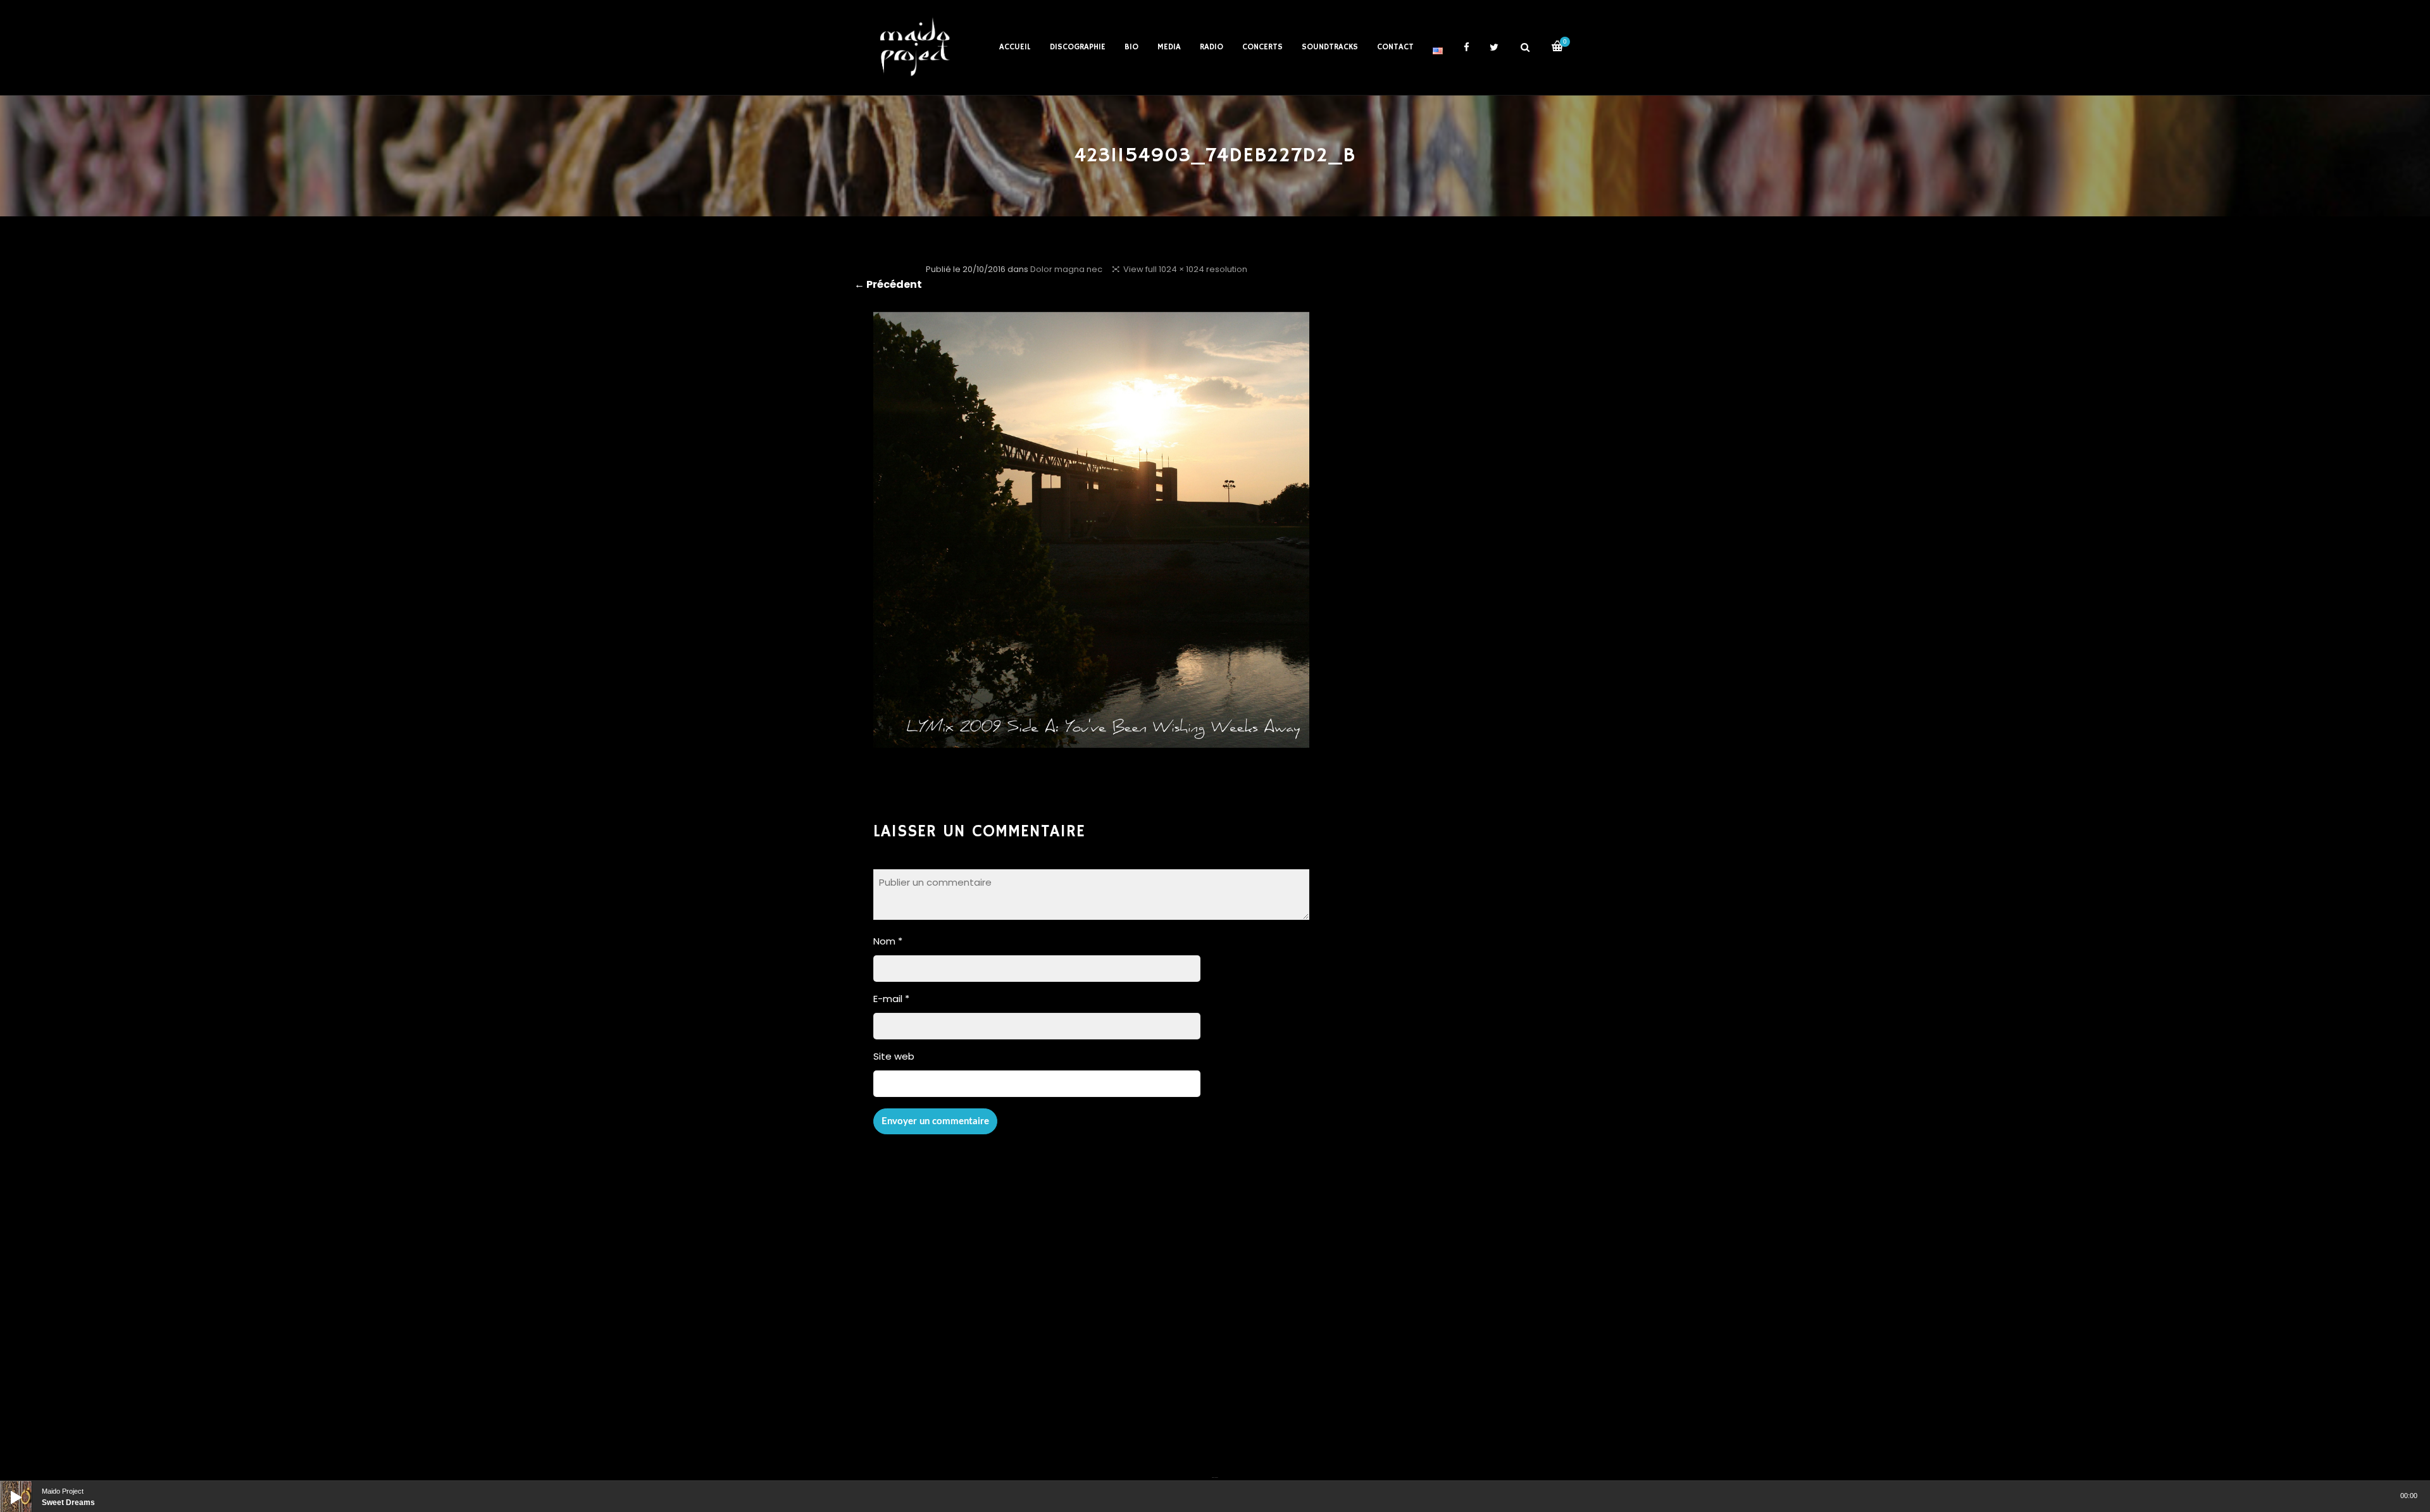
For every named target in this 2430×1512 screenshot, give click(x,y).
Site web (894, 1056)
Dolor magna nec (1066, 269)
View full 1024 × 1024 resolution (1185, 269)
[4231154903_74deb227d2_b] (1091, 739)
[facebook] (1466, 47)
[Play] (6, 1487)
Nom (888, 941)
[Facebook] (1213, 1470)
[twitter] (1494, 47)
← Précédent (888, 284)
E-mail (891, 999)
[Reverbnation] (1216, 1470)
